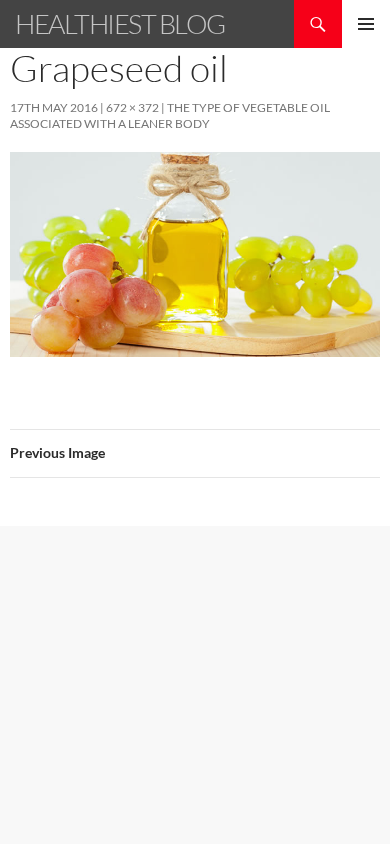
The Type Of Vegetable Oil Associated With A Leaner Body (170, 115)
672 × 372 (132, 107)
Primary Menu (366, 24)
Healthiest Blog (120, 23)
